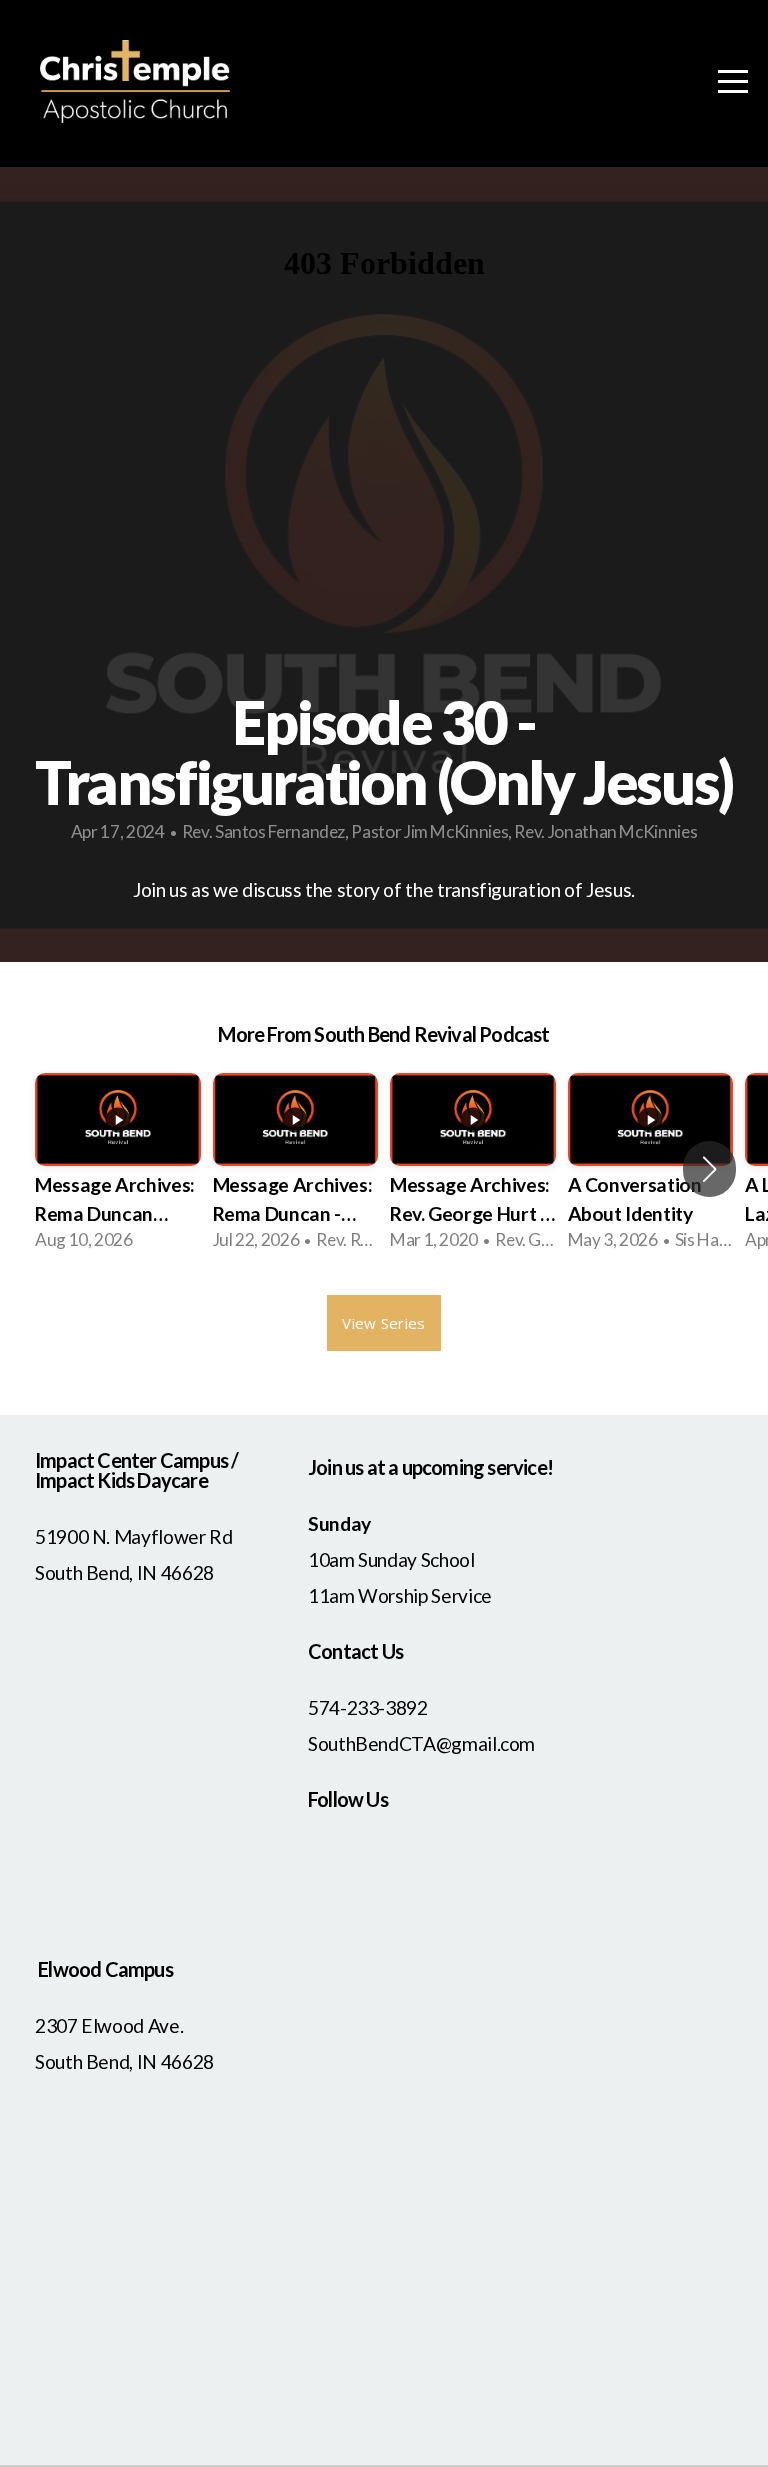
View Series (383, 1323)
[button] (709, 1169)
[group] (118, 1169)
